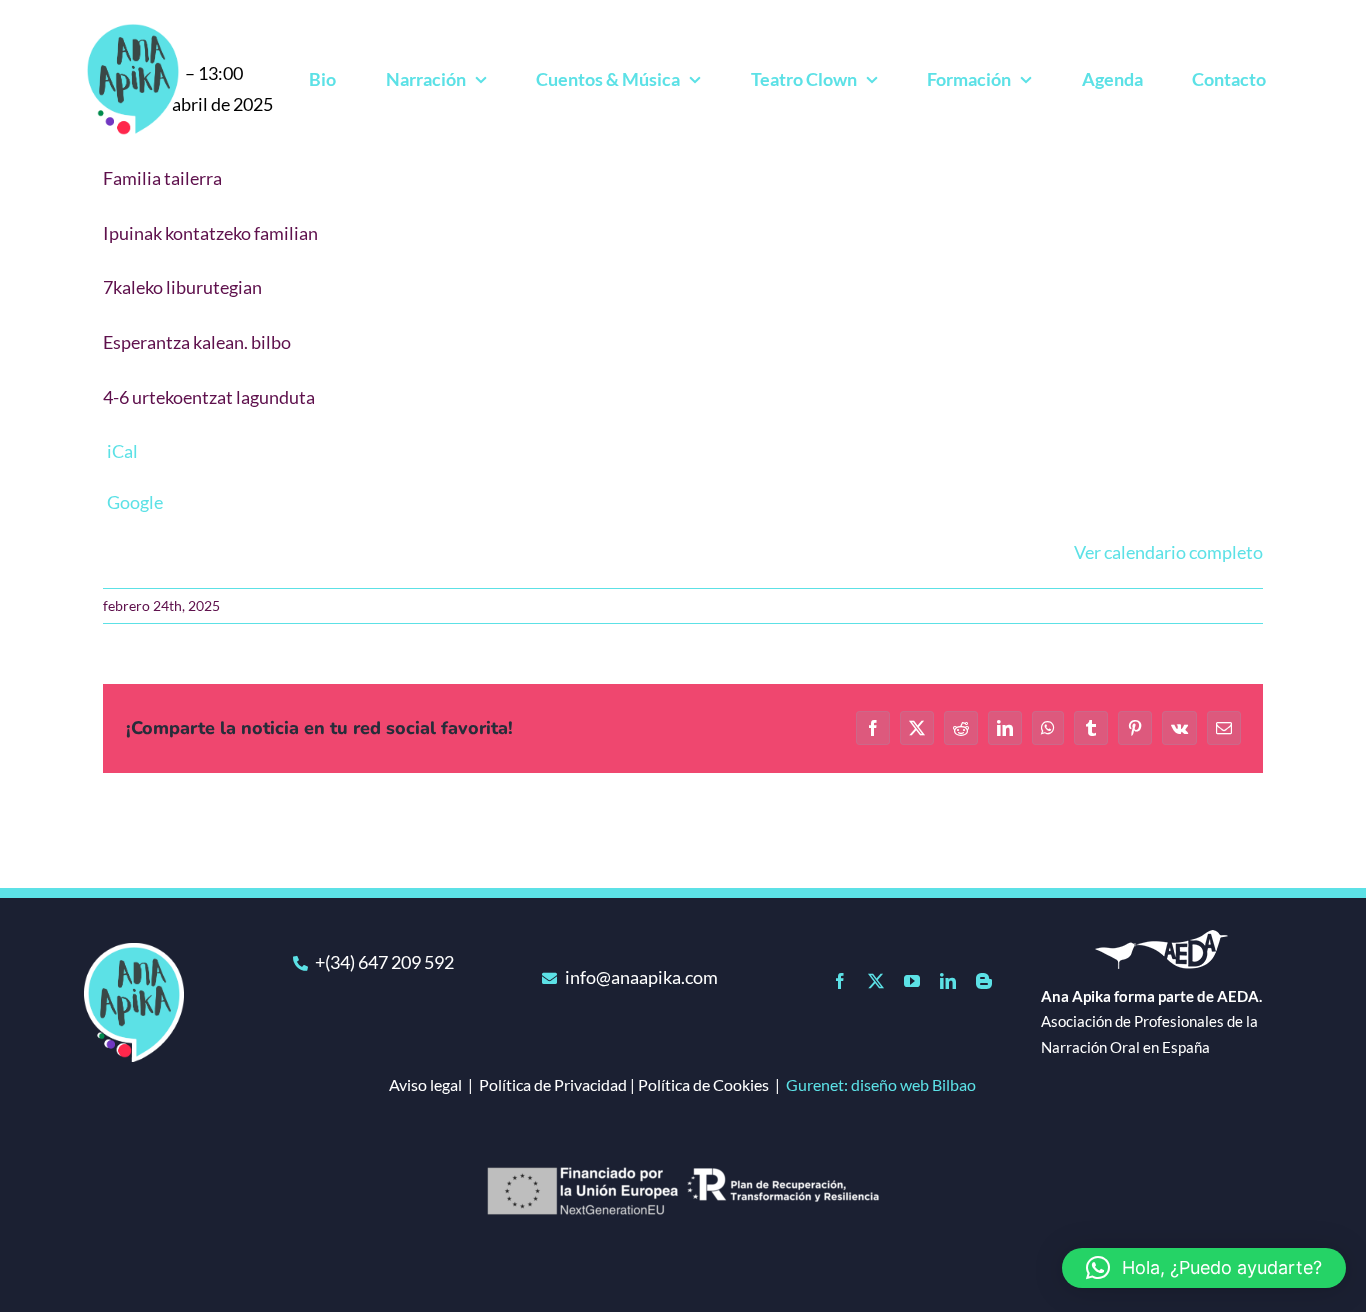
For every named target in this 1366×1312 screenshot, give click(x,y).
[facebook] (840, 981)
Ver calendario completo (1168, 552)
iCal (122, 451)
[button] (1204, 1268)
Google (135, 502)
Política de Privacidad (553, 1084)
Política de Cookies (703, 1084)
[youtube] (912, 981)
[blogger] (984, 981)
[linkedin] (948, 981)
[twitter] (876, 981)
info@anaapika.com (641, 977)
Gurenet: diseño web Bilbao (881, 1084)
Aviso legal (425, 1084)
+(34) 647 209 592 (384, 962)
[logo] (134, 952)
